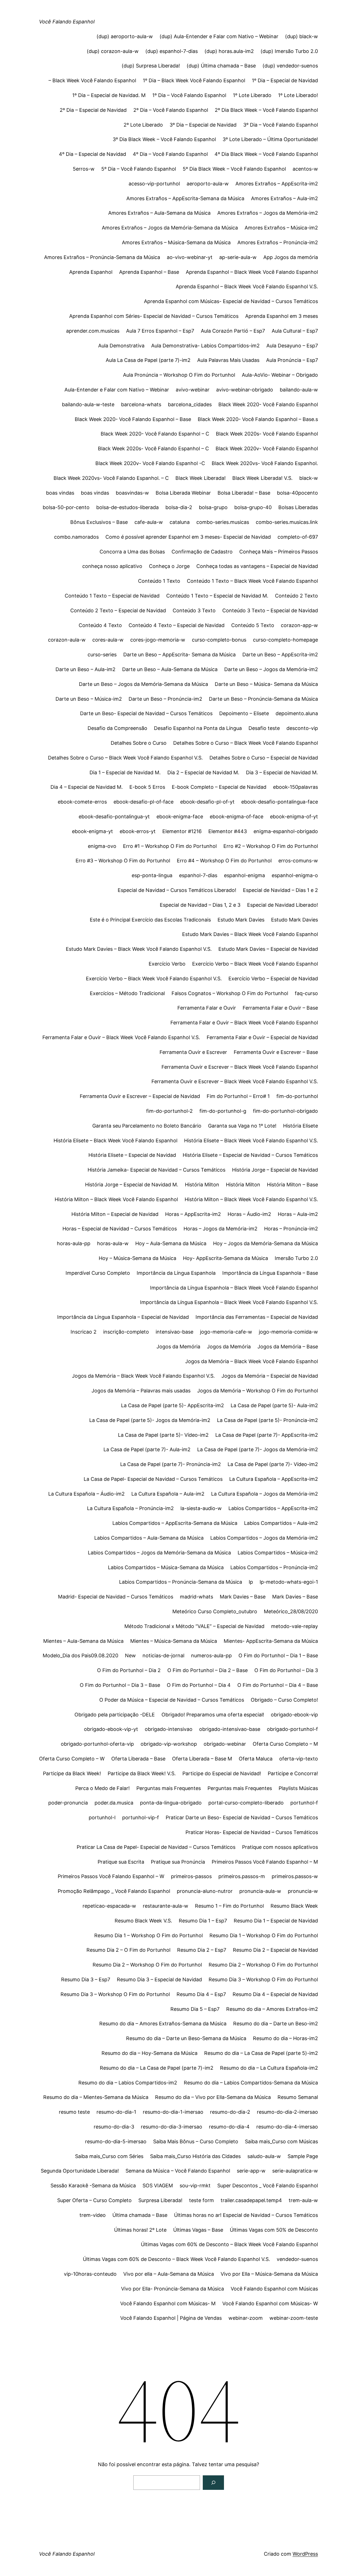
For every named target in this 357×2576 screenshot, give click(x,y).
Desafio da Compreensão (117, 728)
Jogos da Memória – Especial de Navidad (270, 1376)
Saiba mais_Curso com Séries (109, 2156)
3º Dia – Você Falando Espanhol (281, 125)
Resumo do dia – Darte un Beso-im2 (276, 2024)
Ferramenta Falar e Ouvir (207, 1008)
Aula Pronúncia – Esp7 (292, 360)
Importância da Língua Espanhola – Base (270, 1273)
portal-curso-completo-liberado (246, 1803)
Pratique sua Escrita (121, 1862)
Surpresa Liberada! (160, 2200)
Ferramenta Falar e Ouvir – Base (280, 1008)
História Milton (202, 1185)
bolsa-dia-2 (179, 507)
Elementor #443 (228, 831)
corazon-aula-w (67, 640)
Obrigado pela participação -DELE (115, 1715)
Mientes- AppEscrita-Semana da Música (271, 1641)
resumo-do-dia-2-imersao (287, 2112)
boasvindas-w (132, 493)
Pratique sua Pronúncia (178, 1862)
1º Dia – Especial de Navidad (285, 80)
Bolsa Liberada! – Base (244, 493)
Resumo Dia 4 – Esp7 (201, 1994)
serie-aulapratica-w (295, 2171)
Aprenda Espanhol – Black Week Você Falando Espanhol (252, 272)
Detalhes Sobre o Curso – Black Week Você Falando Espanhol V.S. (125, 758)
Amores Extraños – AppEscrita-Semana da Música (185, 198)
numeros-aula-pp (211, 1655)
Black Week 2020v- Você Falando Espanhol (267, 448)
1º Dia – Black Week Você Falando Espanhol (194, 80)
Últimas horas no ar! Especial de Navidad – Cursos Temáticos (246, 2215)
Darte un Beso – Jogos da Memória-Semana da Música (143, 684)
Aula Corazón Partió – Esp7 (233, 331)
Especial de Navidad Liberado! (283, 905)
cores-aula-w (108, 640)
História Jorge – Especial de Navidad (275, 1170)
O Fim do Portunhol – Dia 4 (199, 1685)
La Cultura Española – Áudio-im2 (86, 1494)
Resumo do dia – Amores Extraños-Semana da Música (163, 2024)
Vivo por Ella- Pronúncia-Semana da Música (173, 2289)
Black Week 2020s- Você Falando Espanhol (267, 434)
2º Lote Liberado (143, 125)
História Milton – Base (292, 1185)
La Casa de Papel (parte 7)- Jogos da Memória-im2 (258, 1449)
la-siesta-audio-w (201, 1508)
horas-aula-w (113, 1243)
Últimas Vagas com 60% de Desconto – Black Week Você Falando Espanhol (229, 2244)
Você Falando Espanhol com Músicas (274, 2289)
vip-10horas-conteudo (90, 2274)
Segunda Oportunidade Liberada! (80, 2171)
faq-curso (306, 993)
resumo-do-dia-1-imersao (173, 2112)
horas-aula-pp (74, 1243)
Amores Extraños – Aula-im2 (284, 198)
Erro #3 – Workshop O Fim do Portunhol (123, 861)
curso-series (102, 655)
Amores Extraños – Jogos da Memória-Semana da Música (170, 228)
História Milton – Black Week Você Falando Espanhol (116, 1199)
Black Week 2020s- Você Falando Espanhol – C (153, 448)
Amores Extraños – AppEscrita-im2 (277, 184)
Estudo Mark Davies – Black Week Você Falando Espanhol (250, 934)
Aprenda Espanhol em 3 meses (282, 316)
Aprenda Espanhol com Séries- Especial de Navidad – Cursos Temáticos (154, 316)
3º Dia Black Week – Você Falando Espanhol (164, 139)
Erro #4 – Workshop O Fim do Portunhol (224, 861)
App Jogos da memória (291, 257)
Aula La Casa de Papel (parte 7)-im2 (148, 360)
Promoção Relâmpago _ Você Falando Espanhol (114, 1891)
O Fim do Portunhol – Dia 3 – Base (120, 1685)
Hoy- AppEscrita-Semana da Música (225, 1258)
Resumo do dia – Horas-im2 (285, 2038)
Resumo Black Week (294, 1906)
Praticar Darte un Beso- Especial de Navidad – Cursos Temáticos (242, 1817)
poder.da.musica (114, 1803)
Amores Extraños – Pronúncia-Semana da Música (102, 257)
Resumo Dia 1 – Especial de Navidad (276, 1921)
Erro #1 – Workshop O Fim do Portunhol (170, 846)
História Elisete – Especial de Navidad (132, 1155)
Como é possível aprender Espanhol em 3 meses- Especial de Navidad (188, 537)
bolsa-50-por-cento (66, 507)
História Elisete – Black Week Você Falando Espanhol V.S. (251, 1141)
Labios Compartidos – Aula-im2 (281, 1523)
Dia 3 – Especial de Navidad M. (282, 772)
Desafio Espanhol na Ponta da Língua (198, 728)
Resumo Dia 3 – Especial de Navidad (159, 1979)
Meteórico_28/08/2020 (291, 1611)
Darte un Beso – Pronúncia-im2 (165, 699)
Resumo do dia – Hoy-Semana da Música (149, 2053)
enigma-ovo (102, 846)
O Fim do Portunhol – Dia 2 (129, 1670)
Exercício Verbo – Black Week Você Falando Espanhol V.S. (154, 979)
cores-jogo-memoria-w (158, 640)
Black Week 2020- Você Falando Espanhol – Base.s (258, 419)
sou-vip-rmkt (195, 2186)
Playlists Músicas (298, 1788)
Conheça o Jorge (169, 566)
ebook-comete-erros (82, 802)
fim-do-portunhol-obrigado (285, 1111)
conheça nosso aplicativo (112, 566)
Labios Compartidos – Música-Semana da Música (166, 1567)
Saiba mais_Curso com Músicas (281, 2141)
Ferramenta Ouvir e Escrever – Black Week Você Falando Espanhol (240, 1067)
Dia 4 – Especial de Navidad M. (87, 787)
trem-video (93, 2215)
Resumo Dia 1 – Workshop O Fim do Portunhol (149, 1935)
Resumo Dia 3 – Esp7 (86, 1979)
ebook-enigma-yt (92, 831)
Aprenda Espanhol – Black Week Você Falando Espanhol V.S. (247, 286)
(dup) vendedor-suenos (290, 66)
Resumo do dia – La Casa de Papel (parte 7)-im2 (157, 2068)
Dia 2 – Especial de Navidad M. (203, 772)
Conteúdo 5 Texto (253, 625)
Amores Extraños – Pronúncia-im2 (278, 242)
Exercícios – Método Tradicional (127, 993)
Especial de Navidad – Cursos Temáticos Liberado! (177, 890)
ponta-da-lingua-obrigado (171, 1803)
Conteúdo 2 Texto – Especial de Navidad (118, 610)
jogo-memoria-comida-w (288, 1332)
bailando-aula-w (299, 390)
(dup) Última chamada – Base (221, 66)
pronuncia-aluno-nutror (205, 1891)
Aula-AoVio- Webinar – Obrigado (280, 375)
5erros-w (84, 169)
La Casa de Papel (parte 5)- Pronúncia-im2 (267, 1420)
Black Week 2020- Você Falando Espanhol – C (155, 434)
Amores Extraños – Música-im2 (281, 228)
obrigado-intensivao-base (230, 1729)
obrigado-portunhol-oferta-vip (97, 1744)
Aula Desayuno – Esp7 (292, 346)
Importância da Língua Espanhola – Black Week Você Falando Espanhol (234, 1288)
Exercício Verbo (167, 964)
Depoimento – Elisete (244, 713)
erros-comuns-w (298, 861)
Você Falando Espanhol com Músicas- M (168, 2303)
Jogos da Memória (178, 1347)
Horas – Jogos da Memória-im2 (220, 1229)
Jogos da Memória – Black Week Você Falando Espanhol (252, 1361)
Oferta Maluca (256, 1759)
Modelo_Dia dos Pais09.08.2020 (80, 1655)
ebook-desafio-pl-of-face (143, 802)
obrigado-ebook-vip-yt (111, 1729)
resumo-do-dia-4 (229, 2127)
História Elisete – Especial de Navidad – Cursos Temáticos (250, 1155)
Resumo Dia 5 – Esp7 (195, 2009)
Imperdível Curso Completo (98, 1273)
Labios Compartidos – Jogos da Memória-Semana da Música (159, 1553)
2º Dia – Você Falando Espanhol (171, 110)
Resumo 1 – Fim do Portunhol (229, 1906)
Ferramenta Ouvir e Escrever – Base (276, 1052)
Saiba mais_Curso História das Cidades (195, 2156)
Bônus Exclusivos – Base (99, 522)
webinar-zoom (246, 2318)
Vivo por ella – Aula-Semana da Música (169, 2274)
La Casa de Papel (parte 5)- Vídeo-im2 (163, 1435)
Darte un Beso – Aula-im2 (85, 669)
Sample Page (303, 2156)
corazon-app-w (299, 625)
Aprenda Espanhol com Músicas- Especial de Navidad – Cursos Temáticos (231, 301)
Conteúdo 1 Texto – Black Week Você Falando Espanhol (252, 581)
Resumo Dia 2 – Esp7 (202, 1950)
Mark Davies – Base (243, 1597)
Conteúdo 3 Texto (194, 610)
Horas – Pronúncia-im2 (291, 1229)
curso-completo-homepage (285, 640)
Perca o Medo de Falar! (102, 1788)
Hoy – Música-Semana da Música (138, 1258)
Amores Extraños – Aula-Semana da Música (159, 213)
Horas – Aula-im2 (298, 1214)
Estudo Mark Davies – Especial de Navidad (268, 949)
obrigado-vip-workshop (169, 1744)
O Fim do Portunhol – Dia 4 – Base (278, 1685)
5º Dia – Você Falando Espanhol (139, 169)
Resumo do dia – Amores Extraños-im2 (272, 2009)
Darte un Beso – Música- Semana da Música (266, 684)
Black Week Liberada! (201, 478)
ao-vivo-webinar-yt (190, 257)
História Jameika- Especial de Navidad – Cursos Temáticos (156, 1170)
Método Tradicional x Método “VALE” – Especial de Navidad (194, 1626)
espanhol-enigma (244, 875)
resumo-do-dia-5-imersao (116, 2141)
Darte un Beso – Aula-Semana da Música (170, 669)
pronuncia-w (303, 1891)
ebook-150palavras (296, 787)
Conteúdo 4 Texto (100, 625)
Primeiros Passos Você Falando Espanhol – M (265, 1862)
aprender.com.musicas (93, 331)
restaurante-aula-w (166, 1906)
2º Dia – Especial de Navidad (93, 110)
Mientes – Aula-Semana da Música (83, 1641)
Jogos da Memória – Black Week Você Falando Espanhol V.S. (143, 1376)
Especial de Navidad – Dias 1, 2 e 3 (200, 905)
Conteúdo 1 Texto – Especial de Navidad (112, 596)
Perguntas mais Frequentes (169, 1788)
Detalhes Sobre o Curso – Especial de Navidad (264, 758)
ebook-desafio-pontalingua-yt (114, 817)
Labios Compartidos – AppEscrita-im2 (273, 1508)
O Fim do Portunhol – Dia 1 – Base (278, 1655)
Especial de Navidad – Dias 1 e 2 (280, 890)
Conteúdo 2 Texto (296, 596)
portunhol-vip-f (141, 1817)
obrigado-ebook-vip (294, 1715)
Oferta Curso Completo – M (285, 1744)
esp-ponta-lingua (152, 875)
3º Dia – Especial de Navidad (203, 125)
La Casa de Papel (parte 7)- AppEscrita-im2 (267, 1435)
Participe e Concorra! (293, 1773)
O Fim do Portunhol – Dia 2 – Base (208, 1670)
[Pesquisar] (213, 2483)
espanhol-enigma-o (295, 875)
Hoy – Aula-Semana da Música (171, 1243)
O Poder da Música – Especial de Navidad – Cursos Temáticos (172, 1700)
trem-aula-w (303, 2200)
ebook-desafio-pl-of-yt (207, 802)
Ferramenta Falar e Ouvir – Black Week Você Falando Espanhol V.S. (121, 1037)
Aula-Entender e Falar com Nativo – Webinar (117, 390)
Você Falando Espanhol (67, 22)
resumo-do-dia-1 (116, 2112)
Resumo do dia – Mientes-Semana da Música (96, 2097)
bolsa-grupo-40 (253, 507)
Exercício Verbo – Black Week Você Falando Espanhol (255, 964)
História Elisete (301, 1126)
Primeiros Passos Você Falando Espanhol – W (111, 1876)
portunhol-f (304, 1803)
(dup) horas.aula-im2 (229, 51)
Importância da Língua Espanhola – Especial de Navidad (123, 1317)
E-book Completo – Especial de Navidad (219, 787)
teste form (202, 2200)
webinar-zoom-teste (294, 2318)
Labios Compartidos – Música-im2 (278, 1553)
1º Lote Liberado (252, 95)
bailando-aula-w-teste (88, 404)
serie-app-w (251, 2171)
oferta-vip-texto (299, 1759)
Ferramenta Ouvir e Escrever (193, 1052)
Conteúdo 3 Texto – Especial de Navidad (270, 610)
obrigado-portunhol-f (292, 1729)
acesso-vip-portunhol (154, 184)
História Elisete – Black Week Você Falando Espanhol (115, 1141)
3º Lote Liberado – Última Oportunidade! (270, 139)
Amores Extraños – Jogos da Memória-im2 (268, 213)
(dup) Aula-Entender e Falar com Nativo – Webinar (219, 36)
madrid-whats (196, 1597)
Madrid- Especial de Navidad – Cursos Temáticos (116, 1597)
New (130, 1655)
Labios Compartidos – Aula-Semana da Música (149, 1538)
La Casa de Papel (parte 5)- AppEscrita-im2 (173, 1405)
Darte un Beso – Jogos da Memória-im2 (271, 669)
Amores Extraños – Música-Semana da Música (176, 242)
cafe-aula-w (149, 522)
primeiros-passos (191, 1876)
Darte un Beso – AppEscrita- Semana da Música (179, 655)
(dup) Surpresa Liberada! (151, 66)
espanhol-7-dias (198, 875)
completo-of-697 (298, 537)
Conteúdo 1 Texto (159, 581)
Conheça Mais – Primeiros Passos (279, 552)
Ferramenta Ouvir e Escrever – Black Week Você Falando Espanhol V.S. (235, 1081)
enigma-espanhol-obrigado (286, 831)
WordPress (305, 2554)
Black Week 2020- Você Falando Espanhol (268, 404)
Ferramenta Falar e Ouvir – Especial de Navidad (262, 1037)
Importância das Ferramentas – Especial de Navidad (257, 1317)
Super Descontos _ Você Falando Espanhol (268, 2186)
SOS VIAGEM (158, 2186)
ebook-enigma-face (180, 817)
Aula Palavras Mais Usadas (228, 360)
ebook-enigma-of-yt (294, 817)
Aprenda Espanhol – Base (149, 272)
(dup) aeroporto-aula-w (125, 36)
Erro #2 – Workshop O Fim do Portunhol (271, 846)
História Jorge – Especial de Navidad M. (132, 1185)
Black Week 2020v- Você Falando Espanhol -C (150, 463)
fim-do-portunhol (297, 1096)
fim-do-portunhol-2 (169, 1111)
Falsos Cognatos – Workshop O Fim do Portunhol (230, 993)
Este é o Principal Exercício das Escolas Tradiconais (150, 920)
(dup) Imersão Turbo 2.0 (289, 51)
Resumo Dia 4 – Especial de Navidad (275, 1994)
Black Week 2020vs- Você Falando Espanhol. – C (111, 478)
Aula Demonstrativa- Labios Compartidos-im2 (205, 346)
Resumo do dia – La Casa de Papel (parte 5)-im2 (261, 2053)
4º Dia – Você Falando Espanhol (170, 154)
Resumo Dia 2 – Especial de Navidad (275, 1950)
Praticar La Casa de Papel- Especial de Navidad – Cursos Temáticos (156, 1847)
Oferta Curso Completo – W (72, 1759)
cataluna (180, 522)
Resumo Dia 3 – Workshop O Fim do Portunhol (263, 1979)
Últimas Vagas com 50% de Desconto (274, 2230)
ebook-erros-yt (138, 831)
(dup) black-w (301, 36)
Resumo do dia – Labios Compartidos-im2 (128, 2083)
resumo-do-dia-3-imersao (172, 2127)
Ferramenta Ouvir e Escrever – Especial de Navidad (140, 1096)
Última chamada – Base (140, 2215)
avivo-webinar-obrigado (245, 390)
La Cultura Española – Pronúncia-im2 (130, 1508)
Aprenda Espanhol (91, 272)
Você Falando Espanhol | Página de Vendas (171, 2318)
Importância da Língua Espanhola (176, 1273)
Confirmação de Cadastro (202, 552)
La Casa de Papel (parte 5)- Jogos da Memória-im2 (150, 1420)
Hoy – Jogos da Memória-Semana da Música (266, 1243)
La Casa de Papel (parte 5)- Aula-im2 (274, 1405)
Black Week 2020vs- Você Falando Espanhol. (265, 463)
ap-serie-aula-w (238, 257)
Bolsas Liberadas (298, 507)
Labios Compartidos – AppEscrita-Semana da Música (175, 1523)
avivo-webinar (193, 390)
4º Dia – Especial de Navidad (92, 154)
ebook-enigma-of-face (237, 817)
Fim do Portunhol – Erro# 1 (238, 1096)
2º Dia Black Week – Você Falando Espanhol (266, 110)
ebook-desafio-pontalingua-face (280, 802)
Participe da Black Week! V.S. (142, 1773)
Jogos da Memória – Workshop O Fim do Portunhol (258, 1391)
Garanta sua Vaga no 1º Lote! (242, 1126)
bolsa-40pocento (297, 493)
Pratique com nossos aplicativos (280, 1847)
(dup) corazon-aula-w (113, 51)
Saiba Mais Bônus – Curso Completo (196, 2141)
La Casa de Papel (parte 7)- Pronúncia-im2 (171, 1464)
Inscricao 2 (84, 1332)
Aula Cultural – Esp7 (295, 331)
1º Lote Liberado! (298, 95)
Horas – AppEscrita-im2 (193, 1214)
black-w (309, 478)
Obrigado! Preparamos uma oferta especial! (213, 1715)
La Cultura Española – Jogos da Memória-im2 (265, 1494)
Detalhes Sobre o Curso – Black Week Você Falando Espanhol (246, 743)
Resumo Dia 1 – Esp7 (203, 1921)
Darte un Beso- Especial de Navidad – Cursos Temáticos (146, 713)
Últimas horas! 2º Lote (140, 2230)
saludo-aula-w (264, 2156)
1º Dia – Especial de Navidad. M (109, 95)
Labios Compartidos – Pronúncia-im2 (274, 1567)
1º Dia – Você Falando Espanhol (189, 95)
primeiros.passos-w (295, 1876)
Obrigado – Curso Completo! (284, 1700)
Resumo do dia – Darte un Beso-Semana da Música (186, 2038)
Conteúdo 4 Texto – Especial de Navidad (177, 625)
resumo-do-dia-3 (114, 2127)
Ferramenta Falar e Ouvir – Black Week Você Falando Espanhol (244, 1023)
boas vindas (60, 493)
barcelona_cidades (190, 404)
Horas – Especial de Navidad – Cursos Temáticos (120, 1229)
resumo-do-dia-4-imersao (287, 2127)
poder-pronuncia (68, 1803)
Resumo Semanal (298, 2097)
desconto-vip (302, 728)
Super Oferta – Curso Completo (94, 2200)
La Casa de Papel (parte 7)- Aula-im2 (147, 1449)
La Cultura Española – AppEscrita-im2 (274, 1479)
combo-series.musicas (223, 522)
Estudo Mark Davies (241, 920)
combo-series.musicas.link (287, 522)
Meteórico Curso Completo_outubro (215, 1611)
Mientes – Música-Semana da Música (174, 1641)
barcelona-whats (141, 404)
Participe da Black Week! (72, 1773)
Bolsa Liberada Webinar (183, 493)
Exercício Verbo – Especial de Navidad (273, 979)
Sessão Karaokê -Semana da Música (93, 2186)
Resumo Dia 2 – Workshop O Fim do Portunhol (147, 1965)
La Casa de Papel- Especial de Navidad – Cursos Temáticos (153, 1479)
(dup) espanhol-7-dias (172, 51)
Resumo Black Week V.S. (143, 1921)
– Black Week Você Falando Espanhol (92, 80)
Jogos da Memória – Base (288, 1347)
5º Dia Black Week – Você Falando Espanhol (234, 169)
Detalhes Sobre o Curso (139, 743)
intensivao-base (174, 1332)
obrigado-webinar (225, 1744)
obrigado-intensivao (169, 1729)
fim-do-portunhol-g (223, 1111)
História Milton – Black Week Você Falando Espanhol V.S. (251, 1199)
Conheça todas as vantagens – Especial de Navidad (257, 566)
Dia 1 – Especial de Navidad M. (125, 772)
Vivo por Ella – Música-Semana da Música (269, 2274)
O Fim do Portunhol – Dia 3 (286, 1670)
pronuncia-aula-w (260, 1891)
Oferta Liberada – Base (138, 1759)
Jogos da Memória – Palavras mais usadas (141, 1391)
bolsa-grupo (213, 507)
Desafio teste (264, 728)
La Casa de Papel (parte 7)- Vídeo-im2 (273, 1464)
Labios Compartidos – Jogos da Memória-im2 (264, 1538)
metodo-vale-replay (295, 1626)
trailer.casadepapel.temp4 (251, 2200)
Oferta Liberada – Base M (202, 1759)
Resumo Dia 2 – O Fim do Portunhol (128, 1950)
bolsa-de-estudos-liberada (127, 507)
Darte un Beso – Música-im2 (89, 699)
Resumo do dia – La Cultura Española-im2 (269, 2068)
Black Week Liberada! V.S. (262, 478)
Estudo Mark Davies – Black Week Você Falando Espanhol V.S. (139, 949)
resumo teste (74, 2112)
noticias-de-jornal (163, 1655)
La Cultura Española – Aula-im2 (168, 1494)
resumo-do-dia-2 (230, 2112)
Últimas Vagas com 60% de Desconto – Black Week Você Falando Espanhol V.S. (176, 2259)
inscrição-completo (126, 1332)
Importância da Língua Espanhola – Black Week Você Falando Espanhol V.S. (229, 1302)
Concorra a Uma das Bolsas (132, 552)
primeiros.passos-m (242, 1876)
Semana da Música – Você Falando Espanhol (178, 2171)
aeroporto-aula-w (208, 184)
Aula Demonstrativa (121, 346)
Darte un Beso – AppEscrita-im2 (280, 655)
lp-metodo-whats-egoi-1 (289, 1582)
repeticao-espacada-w (109, 1906)
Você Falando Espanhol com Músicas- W (270, 2303)
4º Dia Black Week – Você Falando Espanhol (266, 154)
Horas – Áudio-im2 (249, 1214)
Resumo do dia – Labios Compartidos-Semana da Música (251, 2083)
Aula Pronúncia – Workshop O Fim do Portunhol (179, 375)
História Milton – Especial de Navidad (115, 1214)
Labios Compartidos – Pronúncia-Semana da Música (181, 1582)
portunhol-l (102, 1817)
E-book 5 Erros (147, 787)
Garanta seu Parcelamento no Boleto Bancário (147, 1126)
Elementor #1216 (182, 831)
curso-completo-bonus (219, 640)
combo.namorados (76, 537)
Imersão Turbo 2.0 (296, 1258)
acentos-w (305, 169)
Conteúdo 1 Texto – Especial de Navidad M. (217, 596)
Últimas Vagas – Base (198, 2230)
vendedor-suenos (297, 2259)
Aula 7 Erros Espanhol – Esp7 (160, 331)
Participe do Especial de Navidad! (222, 1773)
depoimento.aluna (297, 713)
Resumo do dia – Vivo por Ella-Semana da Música (213, 2097)
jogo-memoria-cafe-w (226, 1332)
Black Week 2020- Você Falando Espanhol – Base (133, 419)
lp (251, 1582)
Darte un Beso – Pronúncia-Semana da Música (263, 699)
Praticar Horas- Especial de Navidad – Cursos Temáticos (252, 1832)
